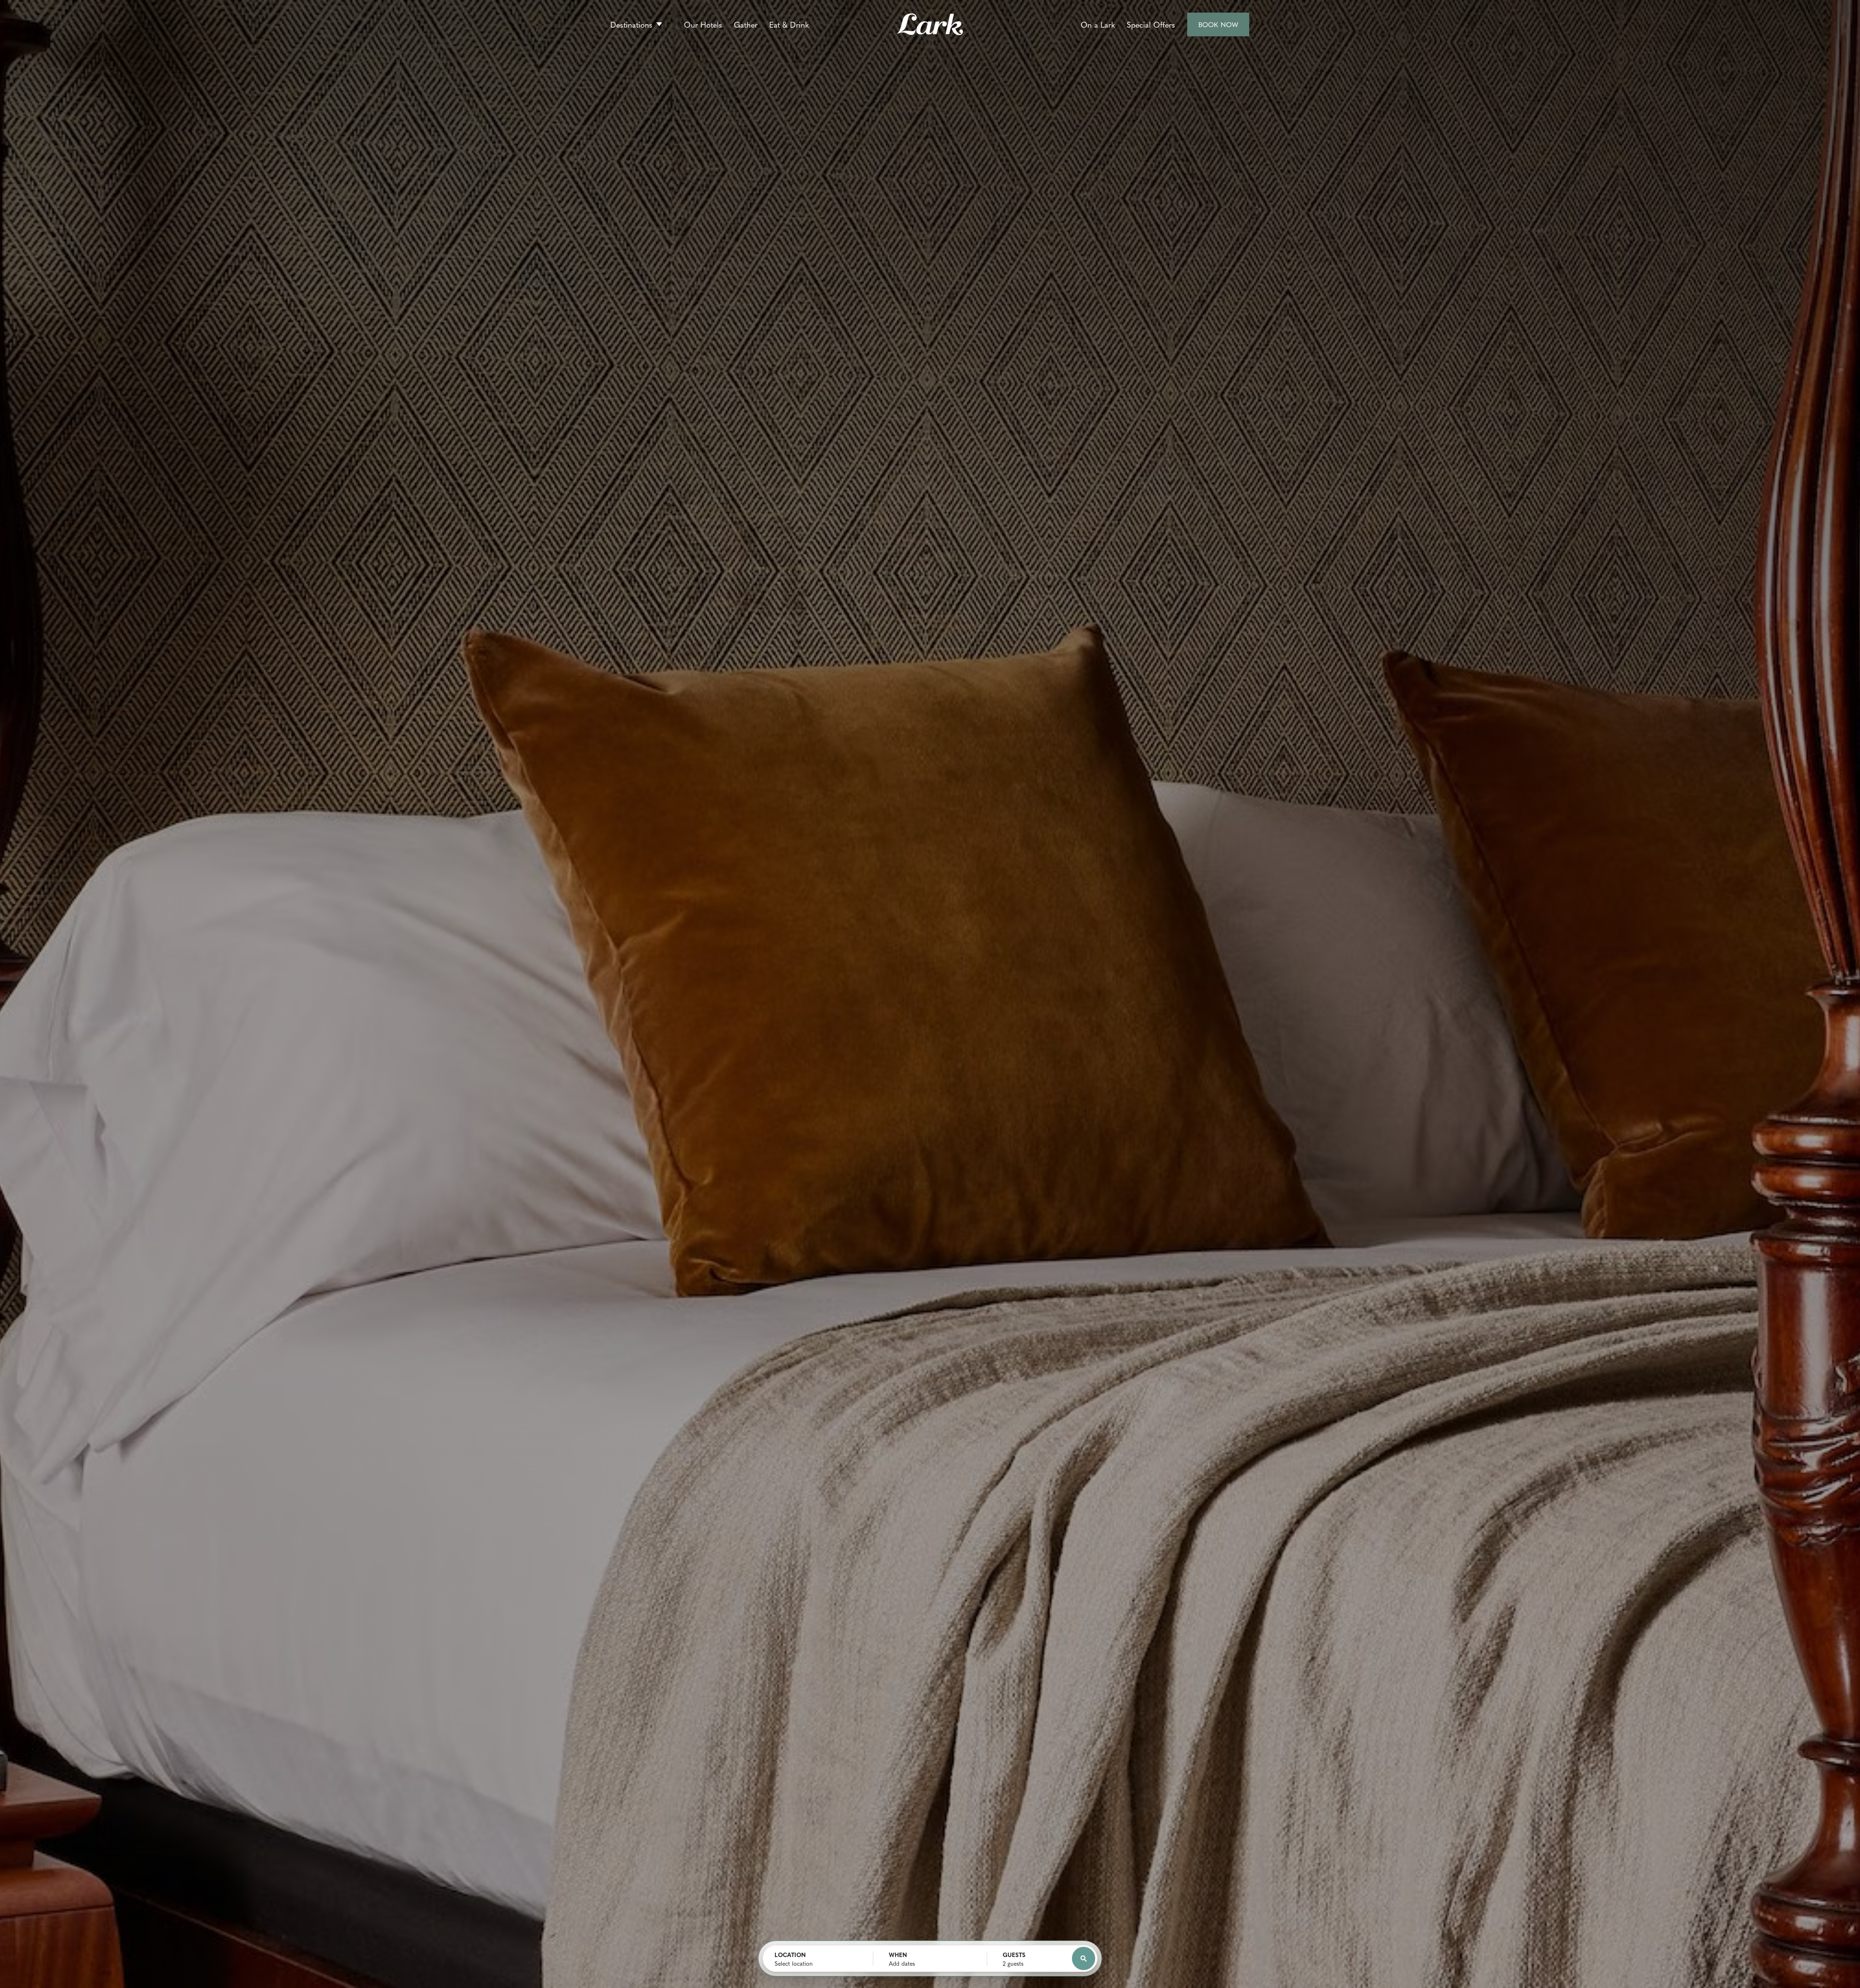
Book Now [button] (1219, 28)
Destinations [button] (631, 24)
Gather (746, 24)
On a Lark (1098, 24)
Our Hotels (703, 24)
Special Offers (1151, 24)
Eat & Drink (789, 24)
